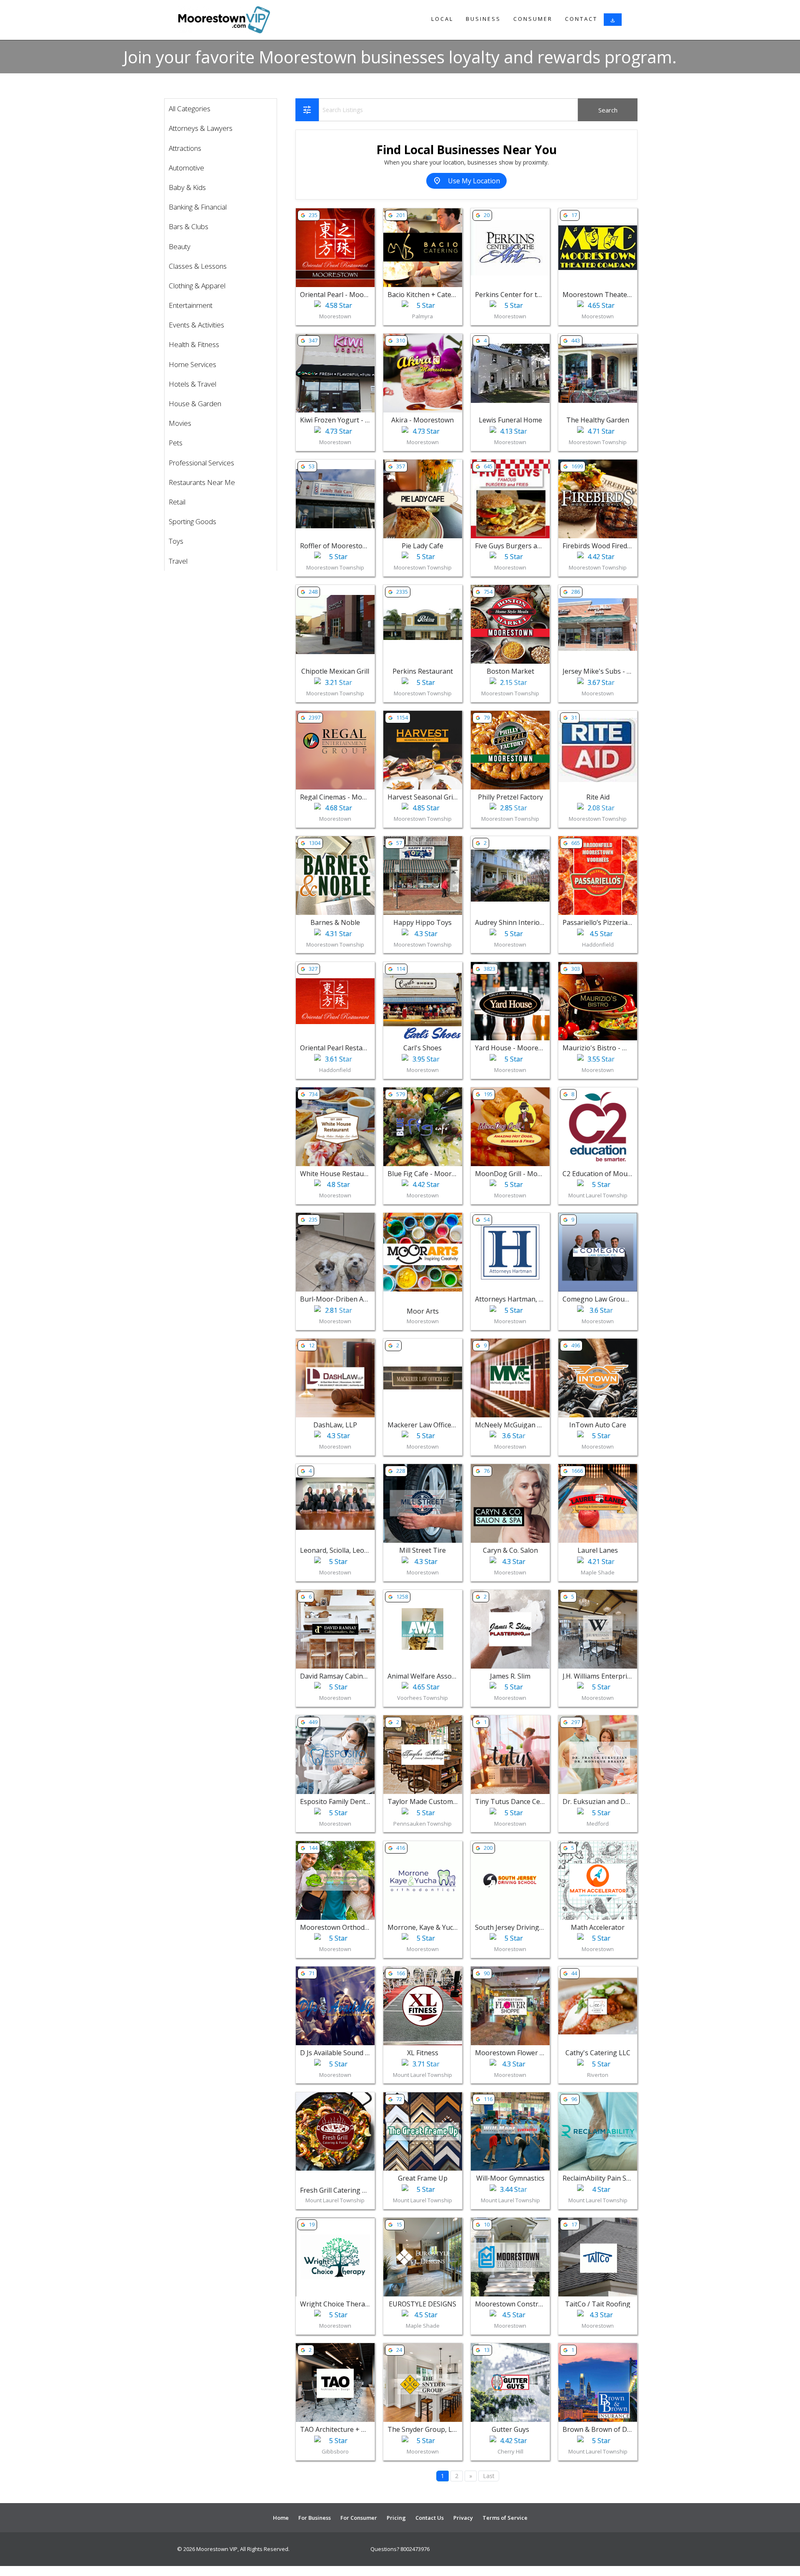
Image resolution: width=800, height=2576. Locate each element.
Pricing (396, 2518)
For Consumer (359, 2518)
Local (442, 19)
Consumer (533, 19)
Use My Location (466, 181)
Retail (177, 502)
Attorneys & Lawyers (201, 128)
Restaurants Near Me (202, 482)
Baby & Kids (187, 187)
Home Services (192, 364)
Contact (581, 19)
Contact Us (430, 2518)
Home (281, 2518)
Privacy (463, 2518)
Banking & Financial (198, 207)
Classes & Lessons (198, 266)
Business (483, 19)
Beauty (180, 246)
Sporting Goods (192, 521)
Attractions (185, 148)
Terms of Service (505, 2518)
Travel (178, 561)
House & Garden (195, 404)
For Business (315, 2518)
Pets (176, 443)
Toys (176, 541)
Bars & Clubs (189, 226)
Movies (180, 423)
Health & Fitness (194, 344)
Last (489, 2476)
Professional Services (201, 463)
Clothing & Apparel (197, 286)
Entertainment (191, 305)
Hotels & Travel (192, 384)
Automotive (186, 168)
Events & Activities (196, 325)
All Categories (190, 109)
